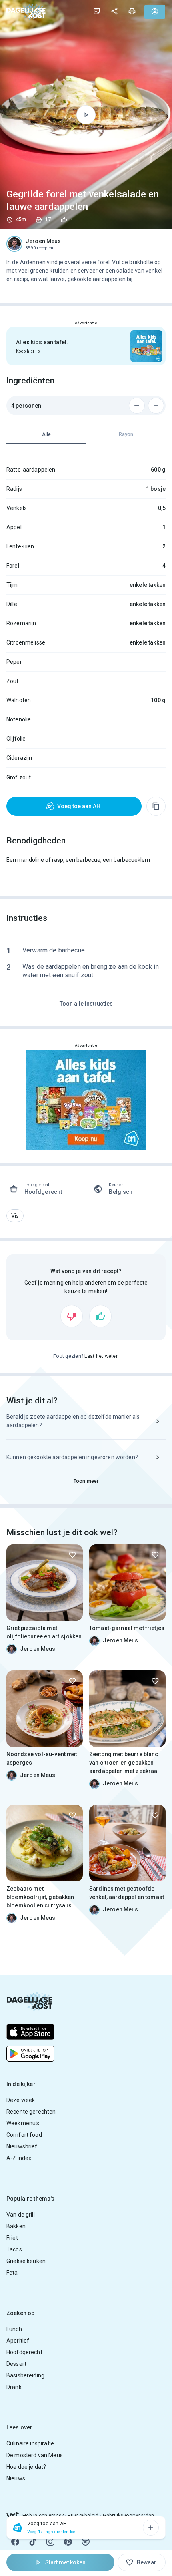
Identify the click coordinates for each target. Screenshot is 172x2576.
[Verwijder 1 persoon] (137, 406)
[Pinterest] (68, 2542)
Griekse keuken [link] (26, 2261)
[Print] (132, 11)
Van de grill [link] (21, 2215)
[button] (15, 1216)
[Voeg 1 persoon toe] (156, 406)
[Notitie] (97, 11)
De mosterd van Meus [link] (35, 2455)
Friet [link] (12, 2238)
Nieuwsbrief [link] (22, 2146)
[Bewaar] (72, 1555)
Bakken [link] (16, 2226)
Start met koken (65, 2562)
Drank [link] (14, 2387)
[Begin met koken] (86, 115)
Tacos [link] (14, 2249)
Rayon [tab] (126, 434)
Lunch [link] (14, 2329)
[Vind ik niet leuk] (72, 1316)
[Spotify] (86, 2542)
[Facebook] (15, 2542)
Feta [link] (12, 2273)
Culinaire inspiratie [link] (30, 2443)
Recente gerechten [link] (31, 2112)
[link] (26, 11)
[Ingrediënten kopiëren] (156, 806)
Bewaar (147, 2562)
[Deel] (114, 11)
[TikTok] (33, 2542)
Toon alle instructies (86, 1004)
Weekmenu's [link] (23, 2123)
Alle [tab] (46, 434)
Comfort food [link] (24, 2135)
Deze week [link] (21, 2100)
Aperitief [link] (18, 2341)
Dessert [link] (16, 2364)
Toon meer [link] (86, 1481)
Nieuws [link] (16, 2478)
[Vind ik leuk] (100, 1316)
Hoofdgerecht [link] (24, 2352)
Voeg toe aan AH (79, 806)
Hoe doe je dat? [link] (26, 2467)
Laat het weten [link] (102, 1356)
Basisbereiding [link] (25, 2375)
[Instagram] (50, 2542)
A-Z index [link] (19, 2158)
